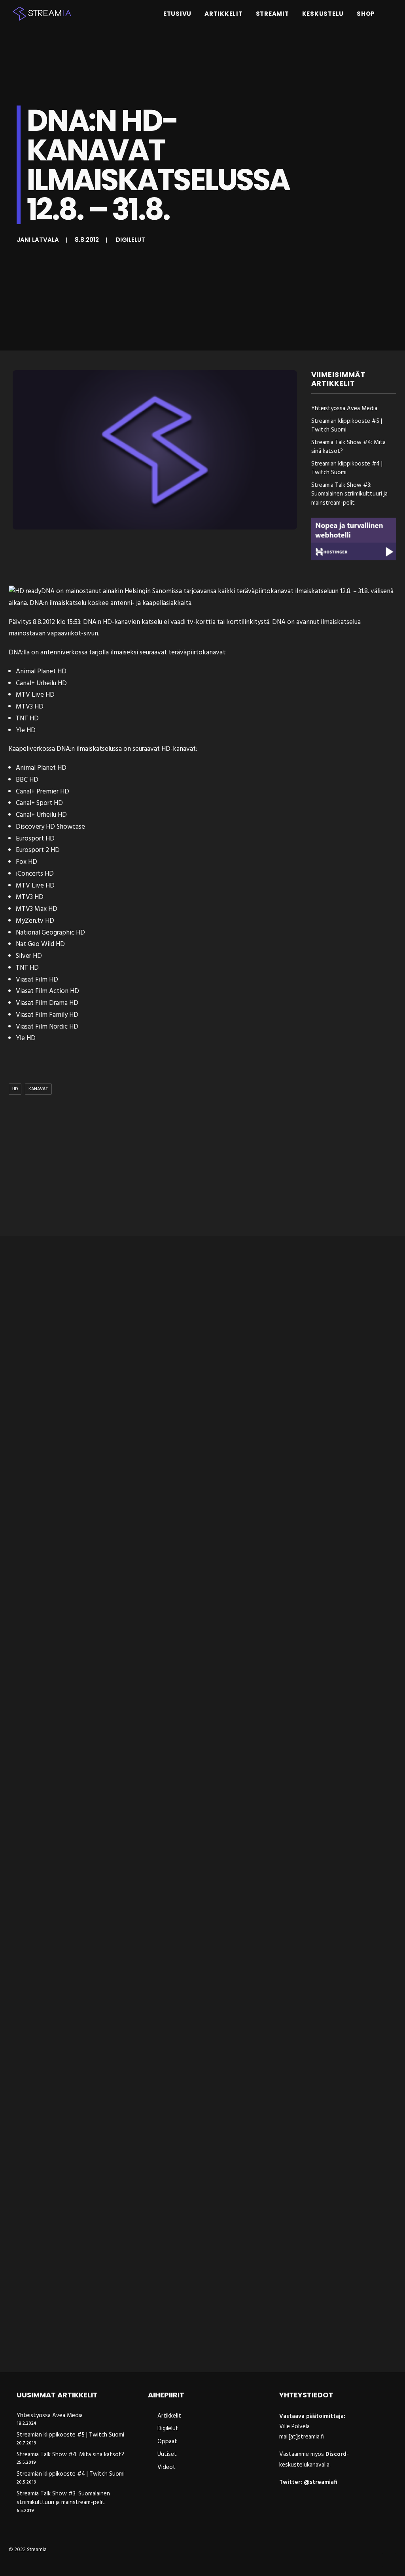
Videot (167, 2467)
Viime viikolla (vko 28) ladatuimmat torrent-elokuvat (104, 2345)
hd (15, 1089)
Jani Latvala (38, 240)
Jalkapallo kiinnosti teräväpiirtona (70, 2064)
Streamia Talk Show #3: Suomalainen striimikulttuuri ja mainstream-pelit (349, 494)
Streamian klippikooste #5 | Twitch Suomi (347, 426)
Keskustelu (323, 14)
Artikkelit (224, 14)
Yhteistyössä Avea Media (344, 409)
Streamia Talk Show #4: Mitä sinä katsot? (348, 447)
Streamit (273, 14)
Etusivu (177, 14)
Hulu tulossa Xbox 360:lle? (54, 1501)
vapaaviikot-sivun (73, 634)
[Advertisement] (209, 1167)
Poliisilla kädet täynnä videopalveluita (77, 1783)
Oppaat (167, 2442)
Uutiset (167, 2454)
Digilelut (131, 240)
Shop (366, 14)
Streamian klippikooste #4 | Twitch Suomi (347, 468)
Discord (336, 2454)
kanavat (38, 1089)
